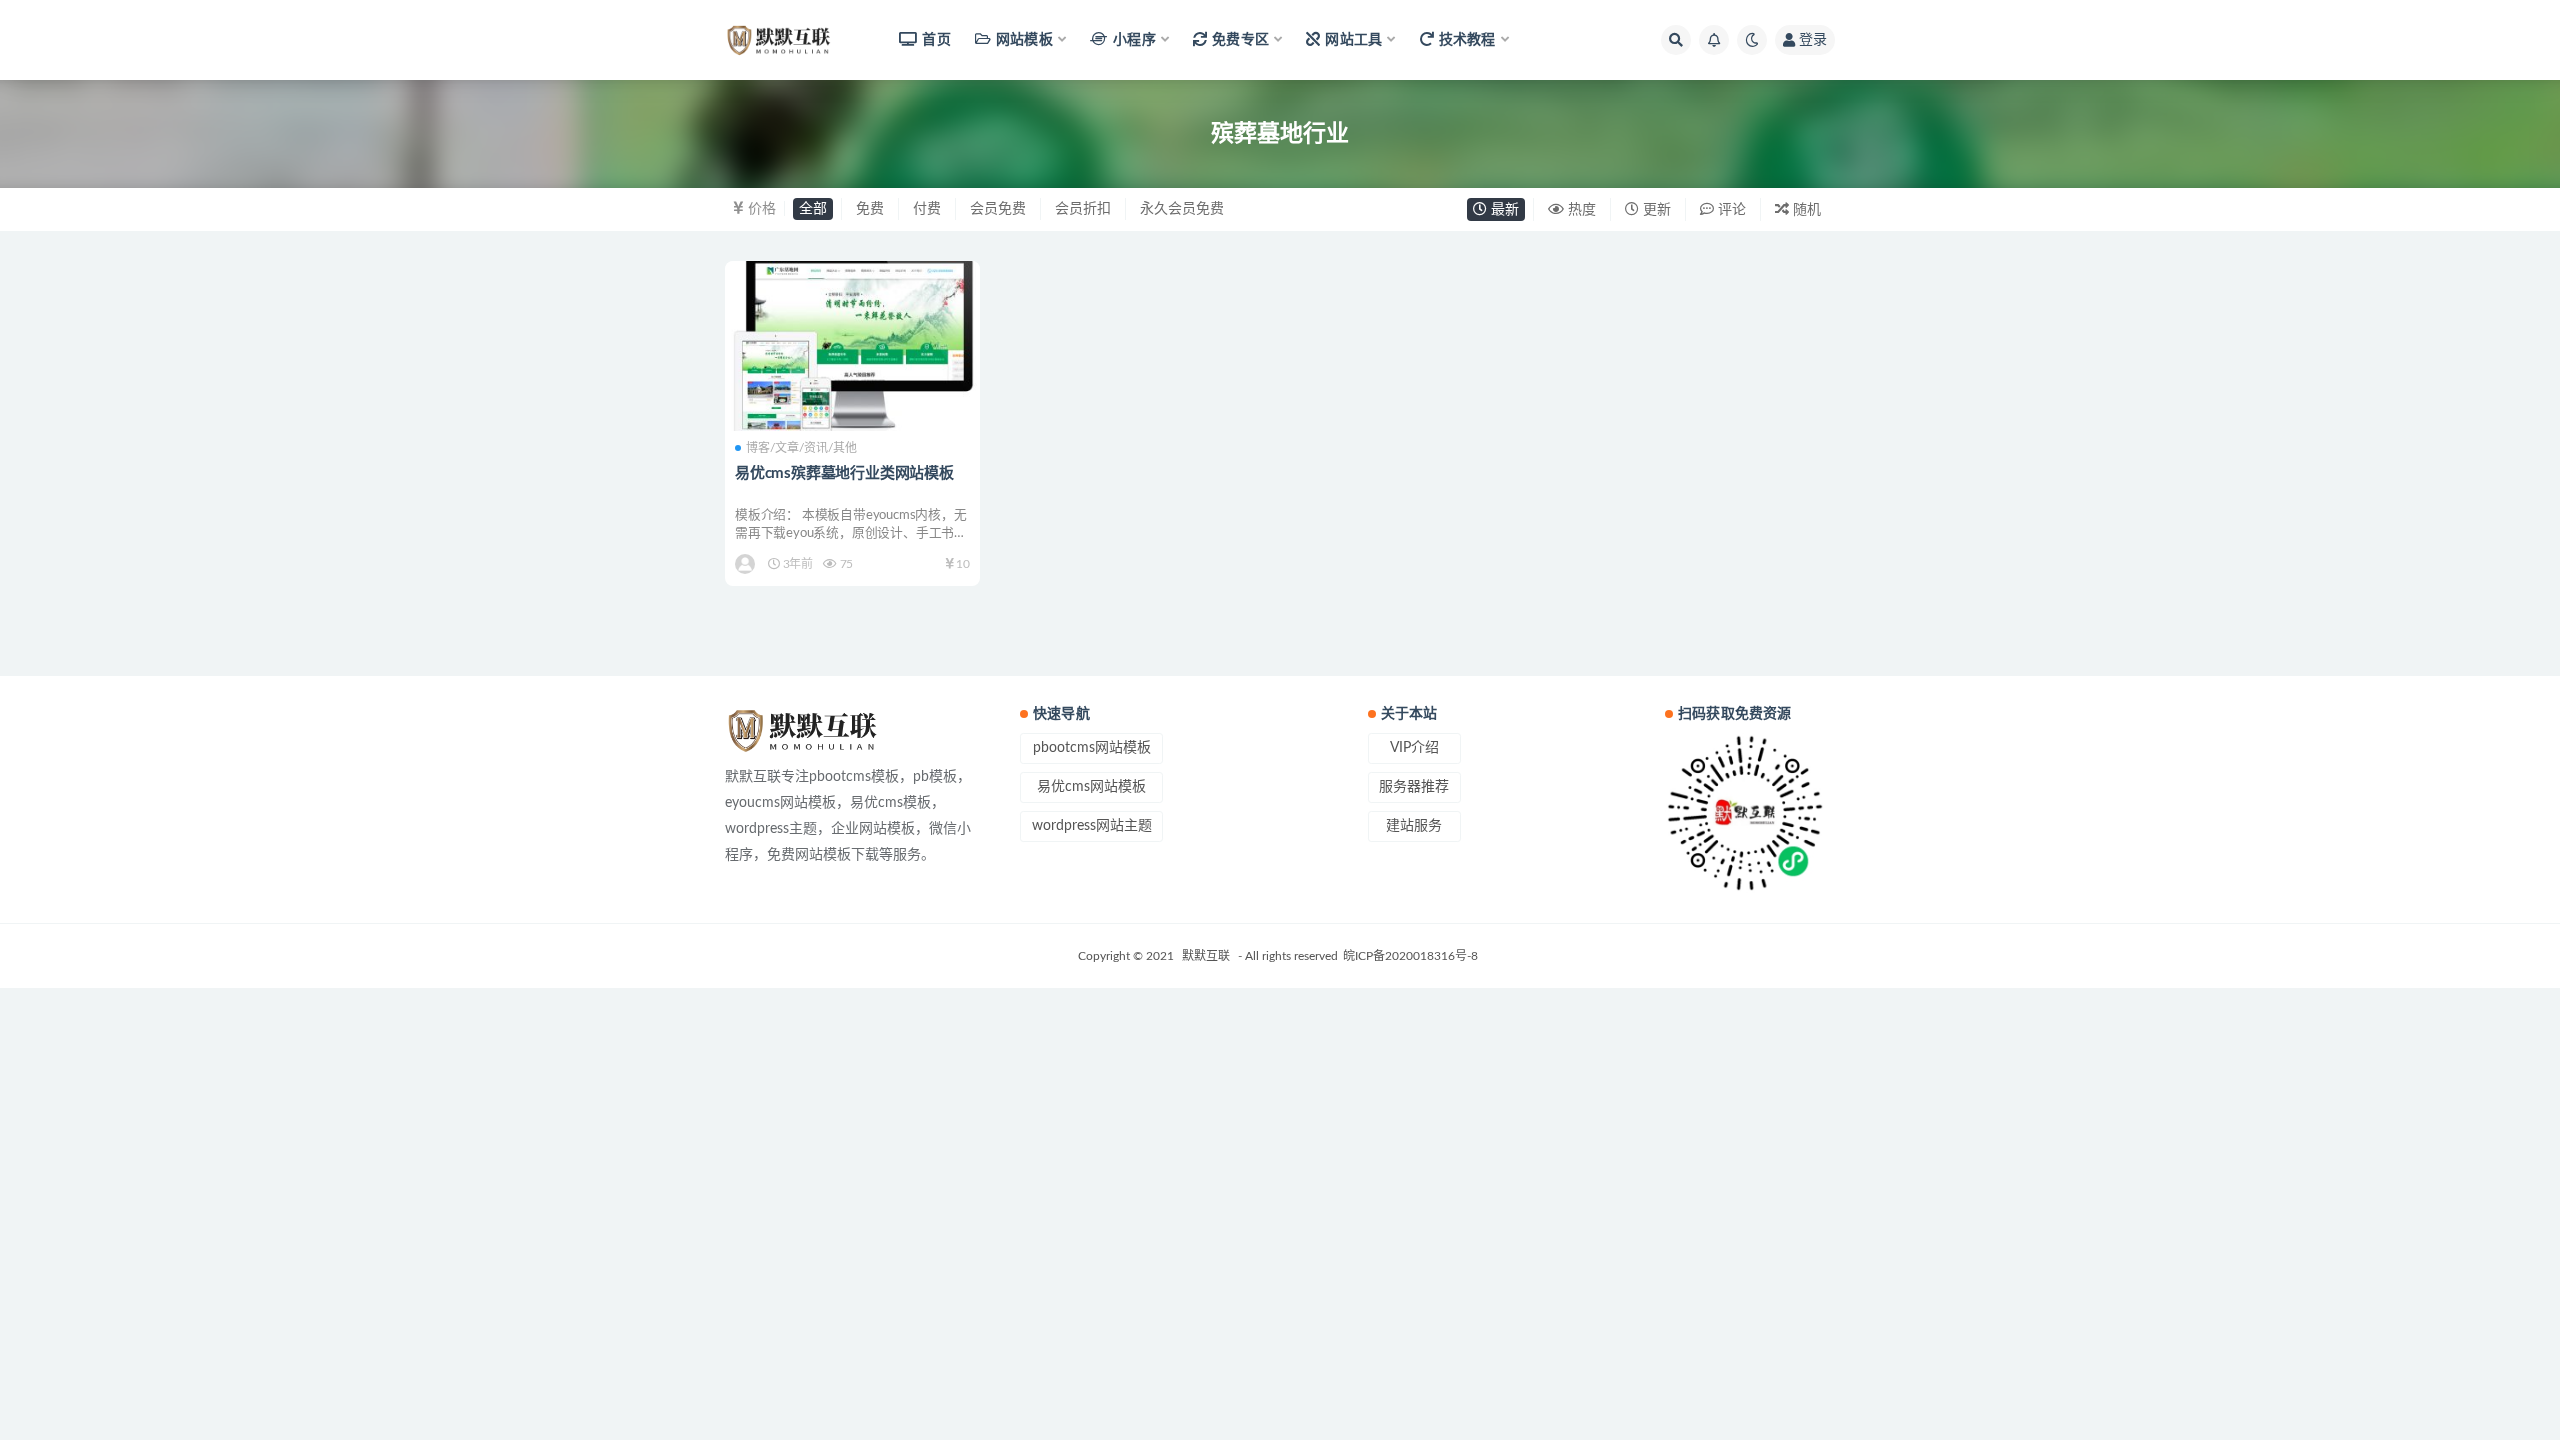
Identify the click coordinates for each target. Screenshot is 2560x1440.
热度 (1580, 210)
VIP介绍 (1414, 748)
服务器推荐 (1414, 787)
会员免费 (998, 209)
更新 (1655, 210)
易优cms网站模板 (1091, 787)
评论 (1730, 210)
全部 (813, 209)
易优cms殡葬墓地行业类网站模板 (844, 473)
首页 (936, 40)
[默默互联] (746, 564)
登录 (1813, 40)
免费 (870, 209)
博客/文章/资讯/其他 (801, 448)
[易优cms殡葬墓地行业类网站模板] (852, 346)
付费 (927, 209)
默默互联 (1206, 956)
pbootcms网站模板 (1092, 748)
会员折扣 (1083, 209)
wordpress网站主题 (1092, 826)
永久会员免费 (1182, 209)
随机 (1805, 210)
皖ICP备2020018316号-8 (1410, 956)
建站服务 (1414, 826)
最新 (1503, 210)
